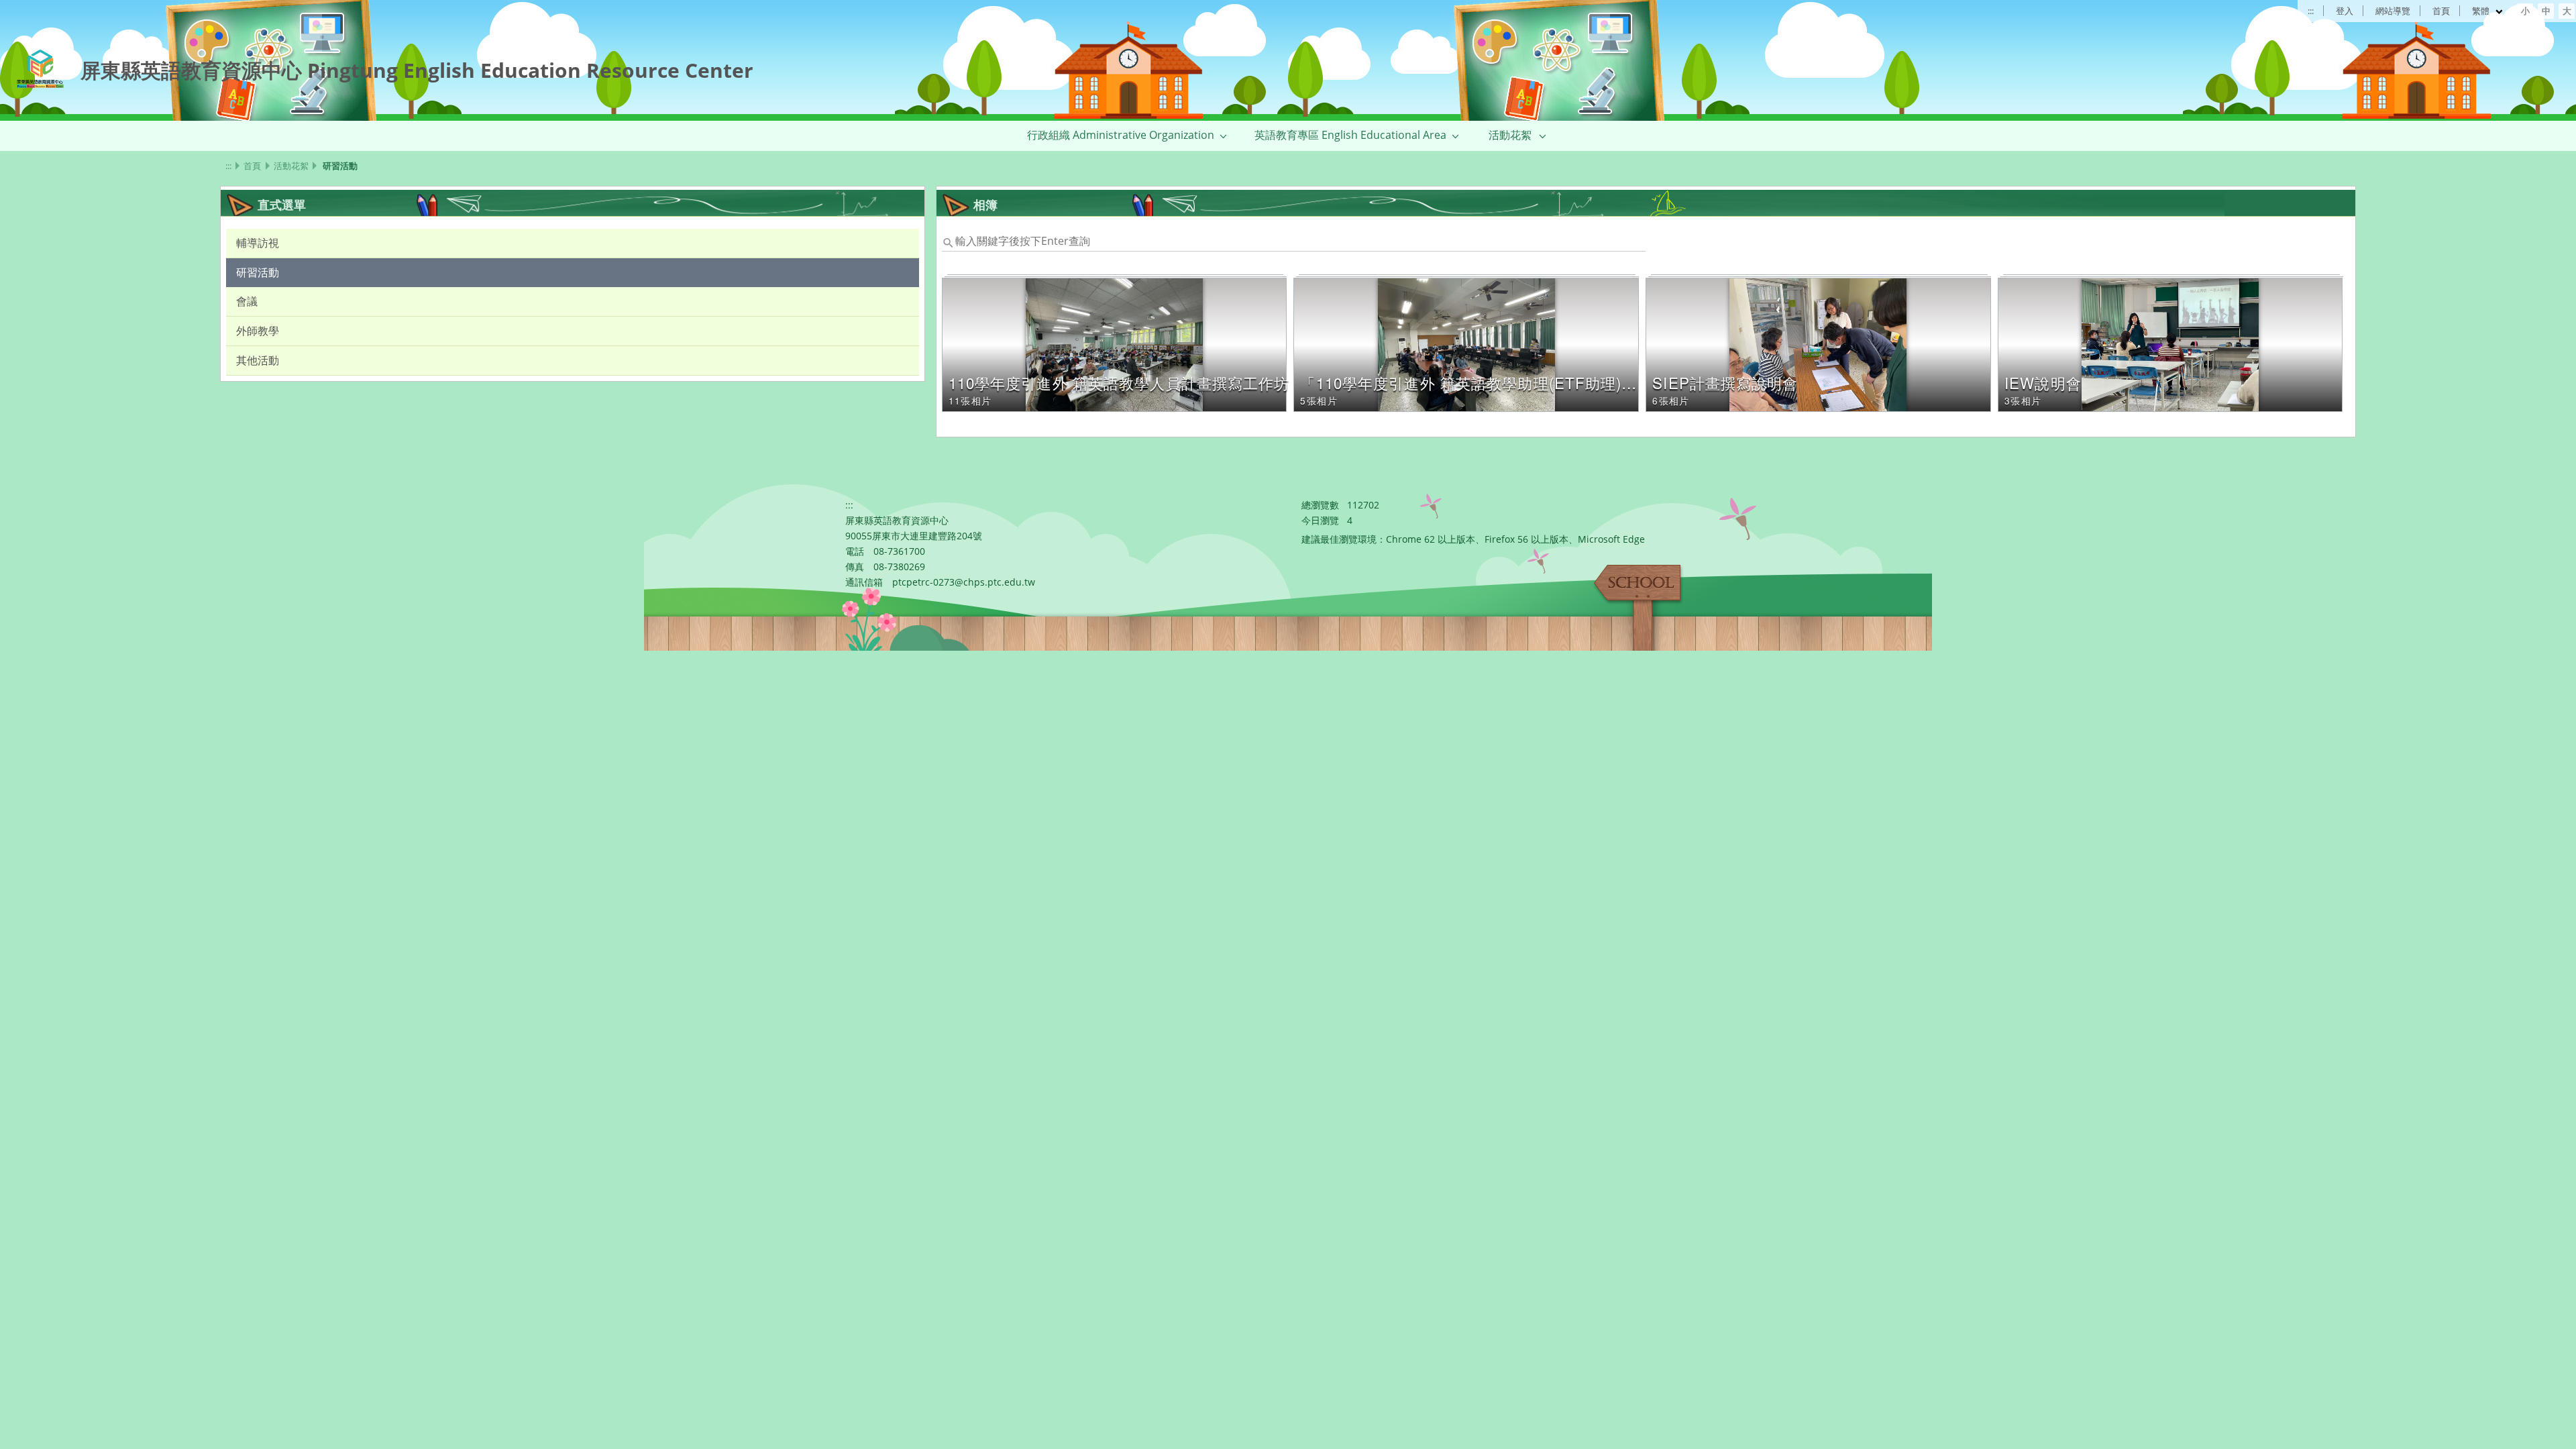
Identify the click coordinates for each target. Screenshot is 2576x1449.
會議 (247, 301)
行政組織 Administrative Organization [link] (1121, 135)
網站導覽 (2393, 11)
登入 (2345, 11)
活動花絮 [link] (1510, 135)
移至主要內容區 (44, 14)
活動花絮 (291, 166)
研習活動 (258, 272)
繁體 (2482, 11)
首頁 (2441, 11)
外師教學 (258, 331)
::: (2311, 11)
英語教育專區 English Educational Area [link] (1350, 135)
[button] (1224, 136)
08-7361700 (899, 551)
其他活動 (258, 360)
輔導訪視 (258, 243)
